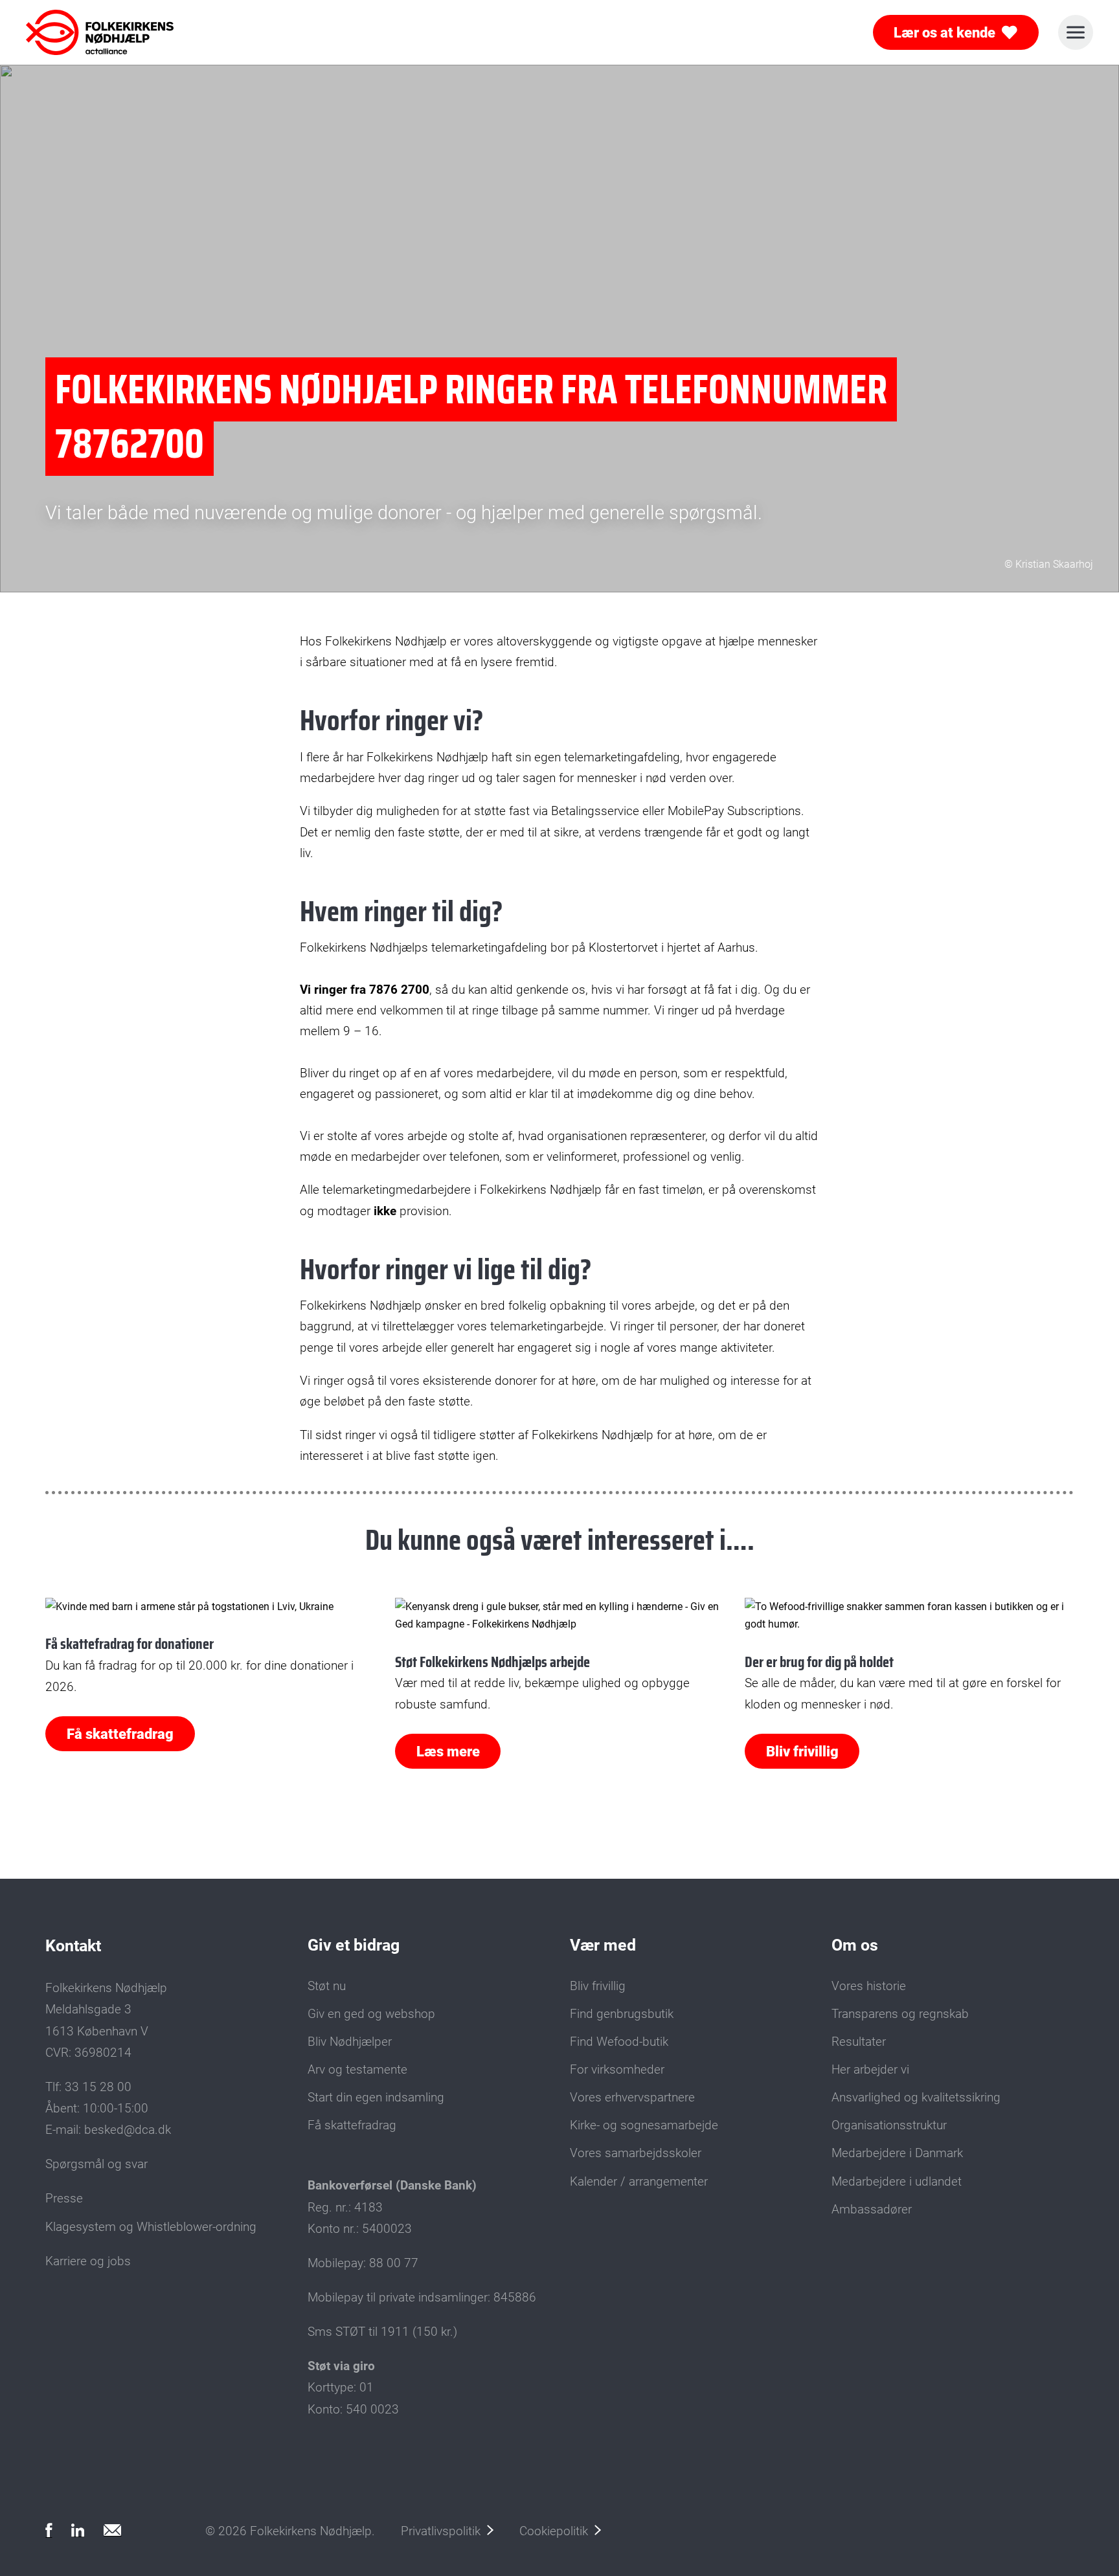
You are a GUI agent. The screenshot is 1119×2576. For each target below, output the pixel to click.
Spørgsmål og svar (96, 2164)
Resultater (859, 2042)
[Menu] (1076, 32)
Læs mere (448, 1751)
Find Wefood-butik (619, 2042)
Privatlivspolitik (441, 2531)
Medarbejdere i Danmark (897, 2153)
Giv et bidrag (354, 1945)
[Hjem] (83, 32)
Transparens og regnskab (900, 2014)
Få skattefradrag (120, 1734)
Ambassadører (872, 2209)
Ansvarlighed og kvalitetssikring (916, 2097)
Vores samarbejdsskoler (636, 2153)
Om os (855, 1945)
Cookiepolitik (554, 2531)
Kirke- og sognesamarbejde (644, 2125)
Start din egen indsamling (376, 2097)
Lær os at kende (944, 32)
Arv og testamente (357, 2069)
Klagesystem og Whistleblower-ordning (151, 2227)
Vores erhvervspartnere (632, 2097)
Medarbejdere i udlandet (897, 2181)
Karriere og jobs (88, 2261)
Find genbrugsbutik (622, 2014)
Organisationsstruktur (889, 2125)
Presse (64, 2198)
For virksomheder (617, 2069)
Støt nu (327, 1986)
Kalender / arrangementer (639, 2181)
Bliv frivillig (802, 1751)
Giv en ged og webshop (371, 2014)
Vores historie (869, 1986)
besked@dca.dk (128, 2130)
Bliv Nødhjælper (350, 2042)
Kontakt (73, 1946)
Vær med (603, 1945)
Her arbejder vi (870, 2069)
